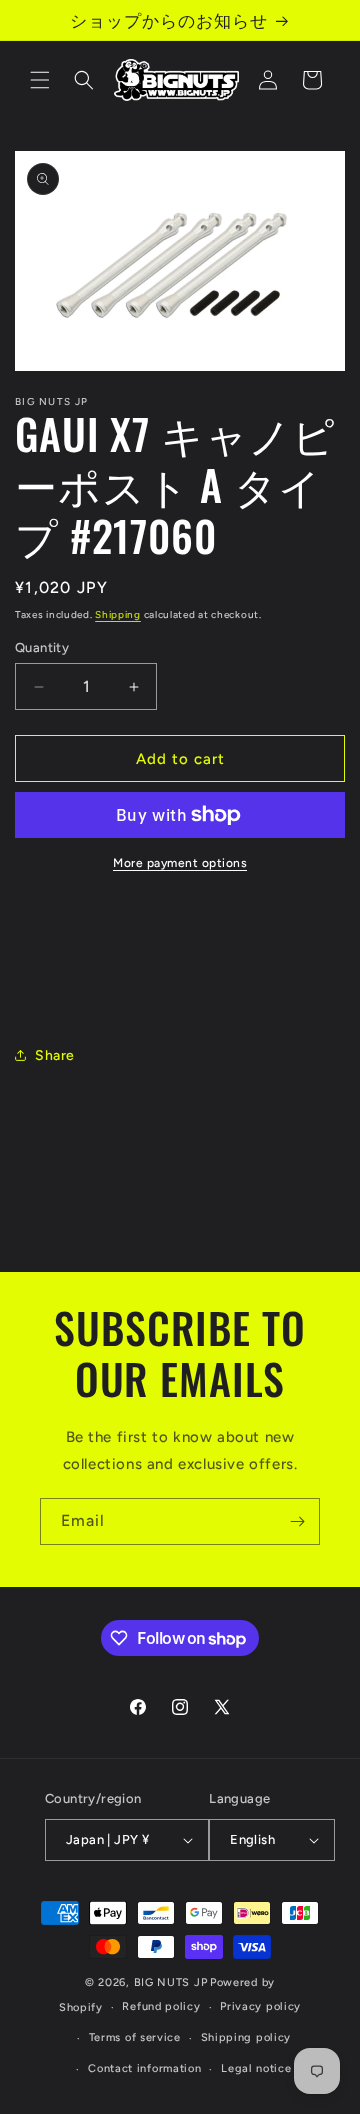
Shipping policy (246, 2037)
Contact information (144, 2068)
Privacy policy (260, 2006)
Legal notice (256, 2068)
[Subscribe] (297, 1521)
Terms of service (135, 2037)
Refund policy (161, 2006)
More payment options (180, 863)
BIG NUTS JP (171, 1982)
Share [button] (55, 1055)
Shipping (118, 614)
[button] (40, 80)
